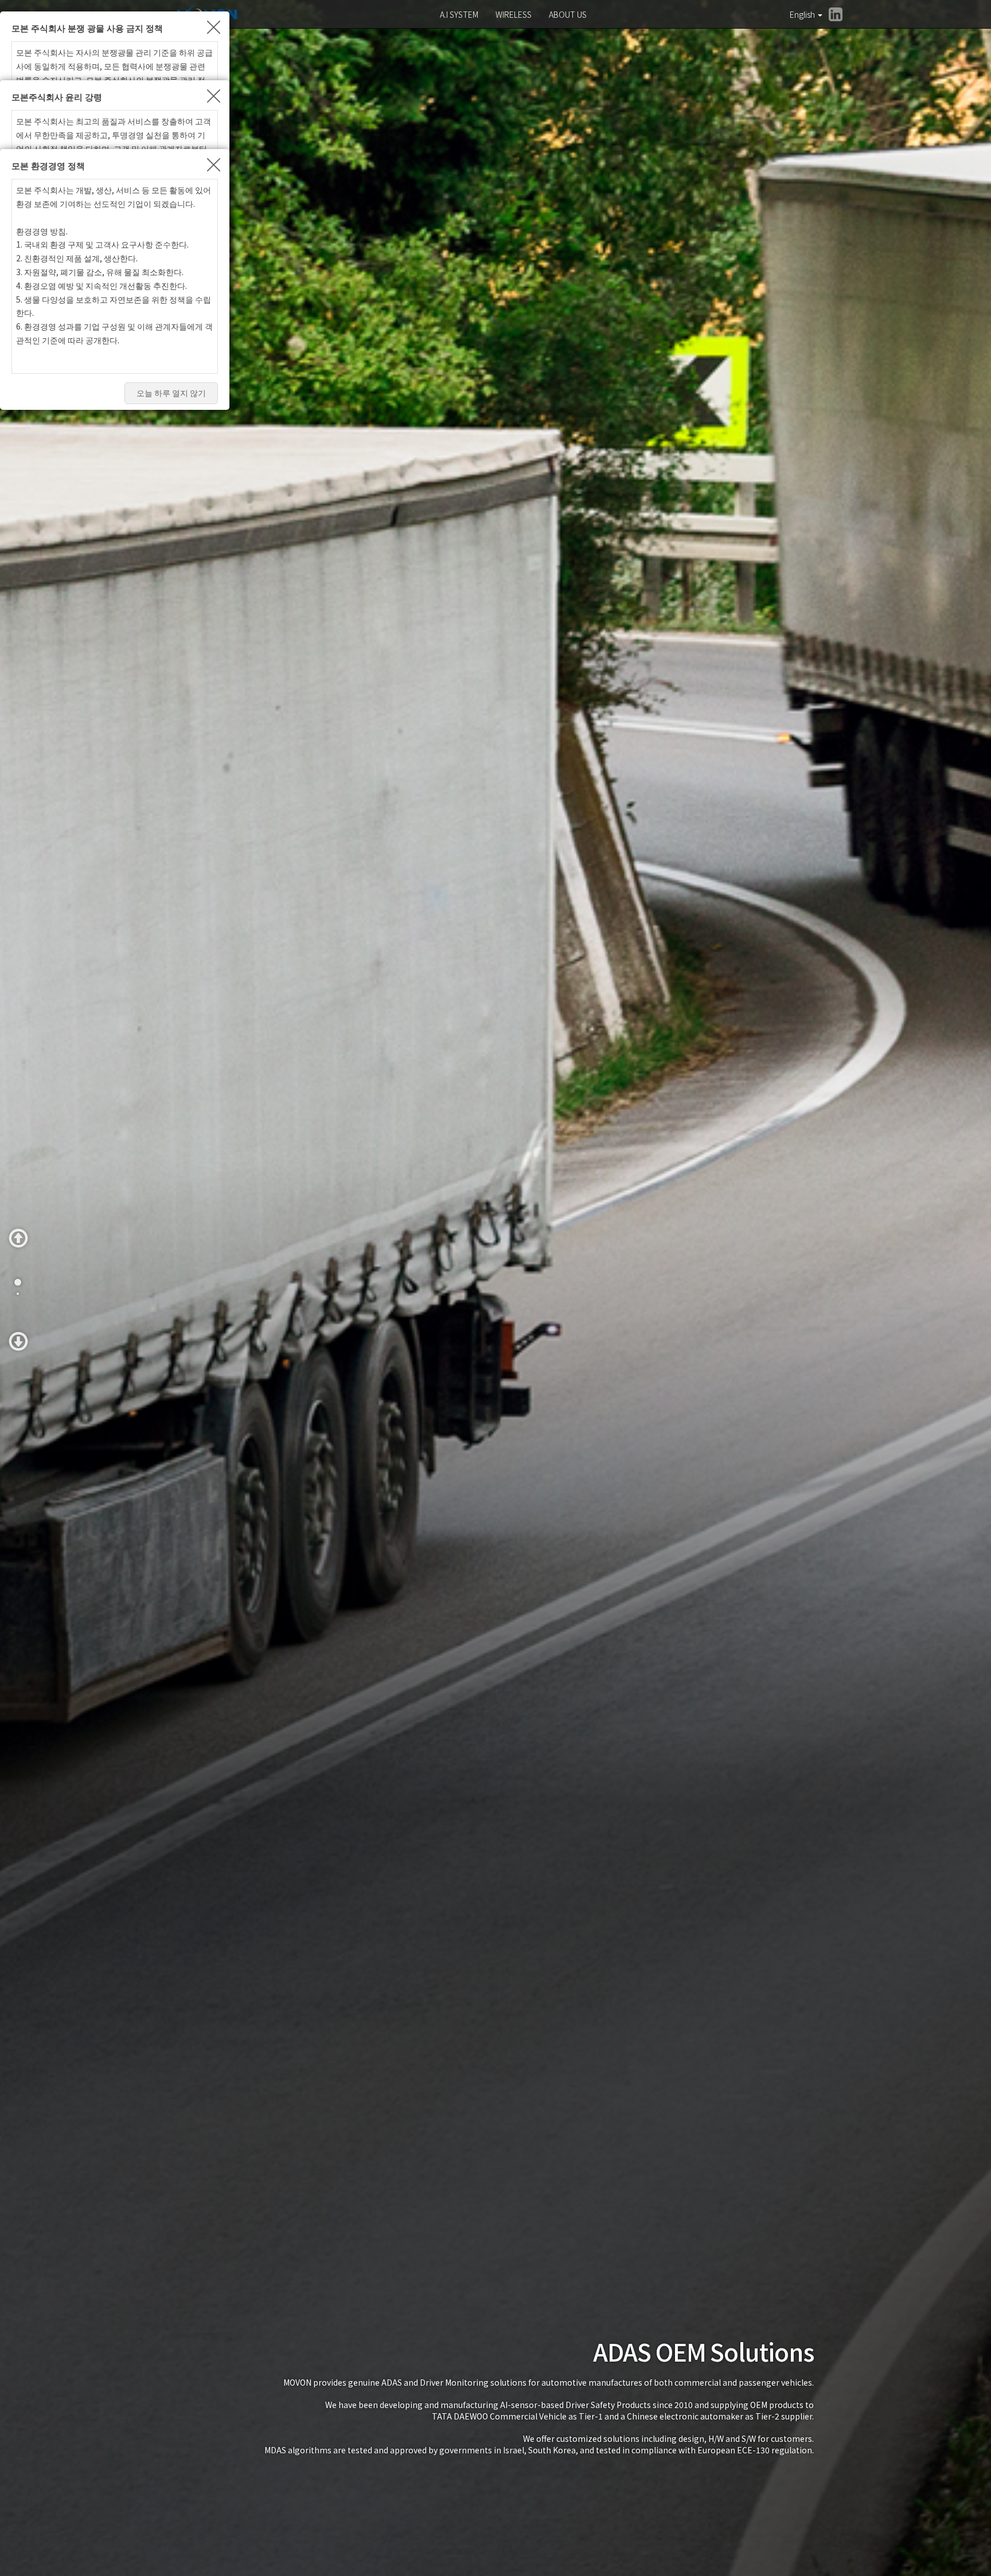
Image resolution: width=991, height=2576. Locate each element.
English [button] (803, 14)
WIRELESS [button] (514, 14)
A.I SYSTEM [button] (459, 14)
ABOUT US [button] (568, 14)
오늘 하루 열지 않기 (171, 393)
